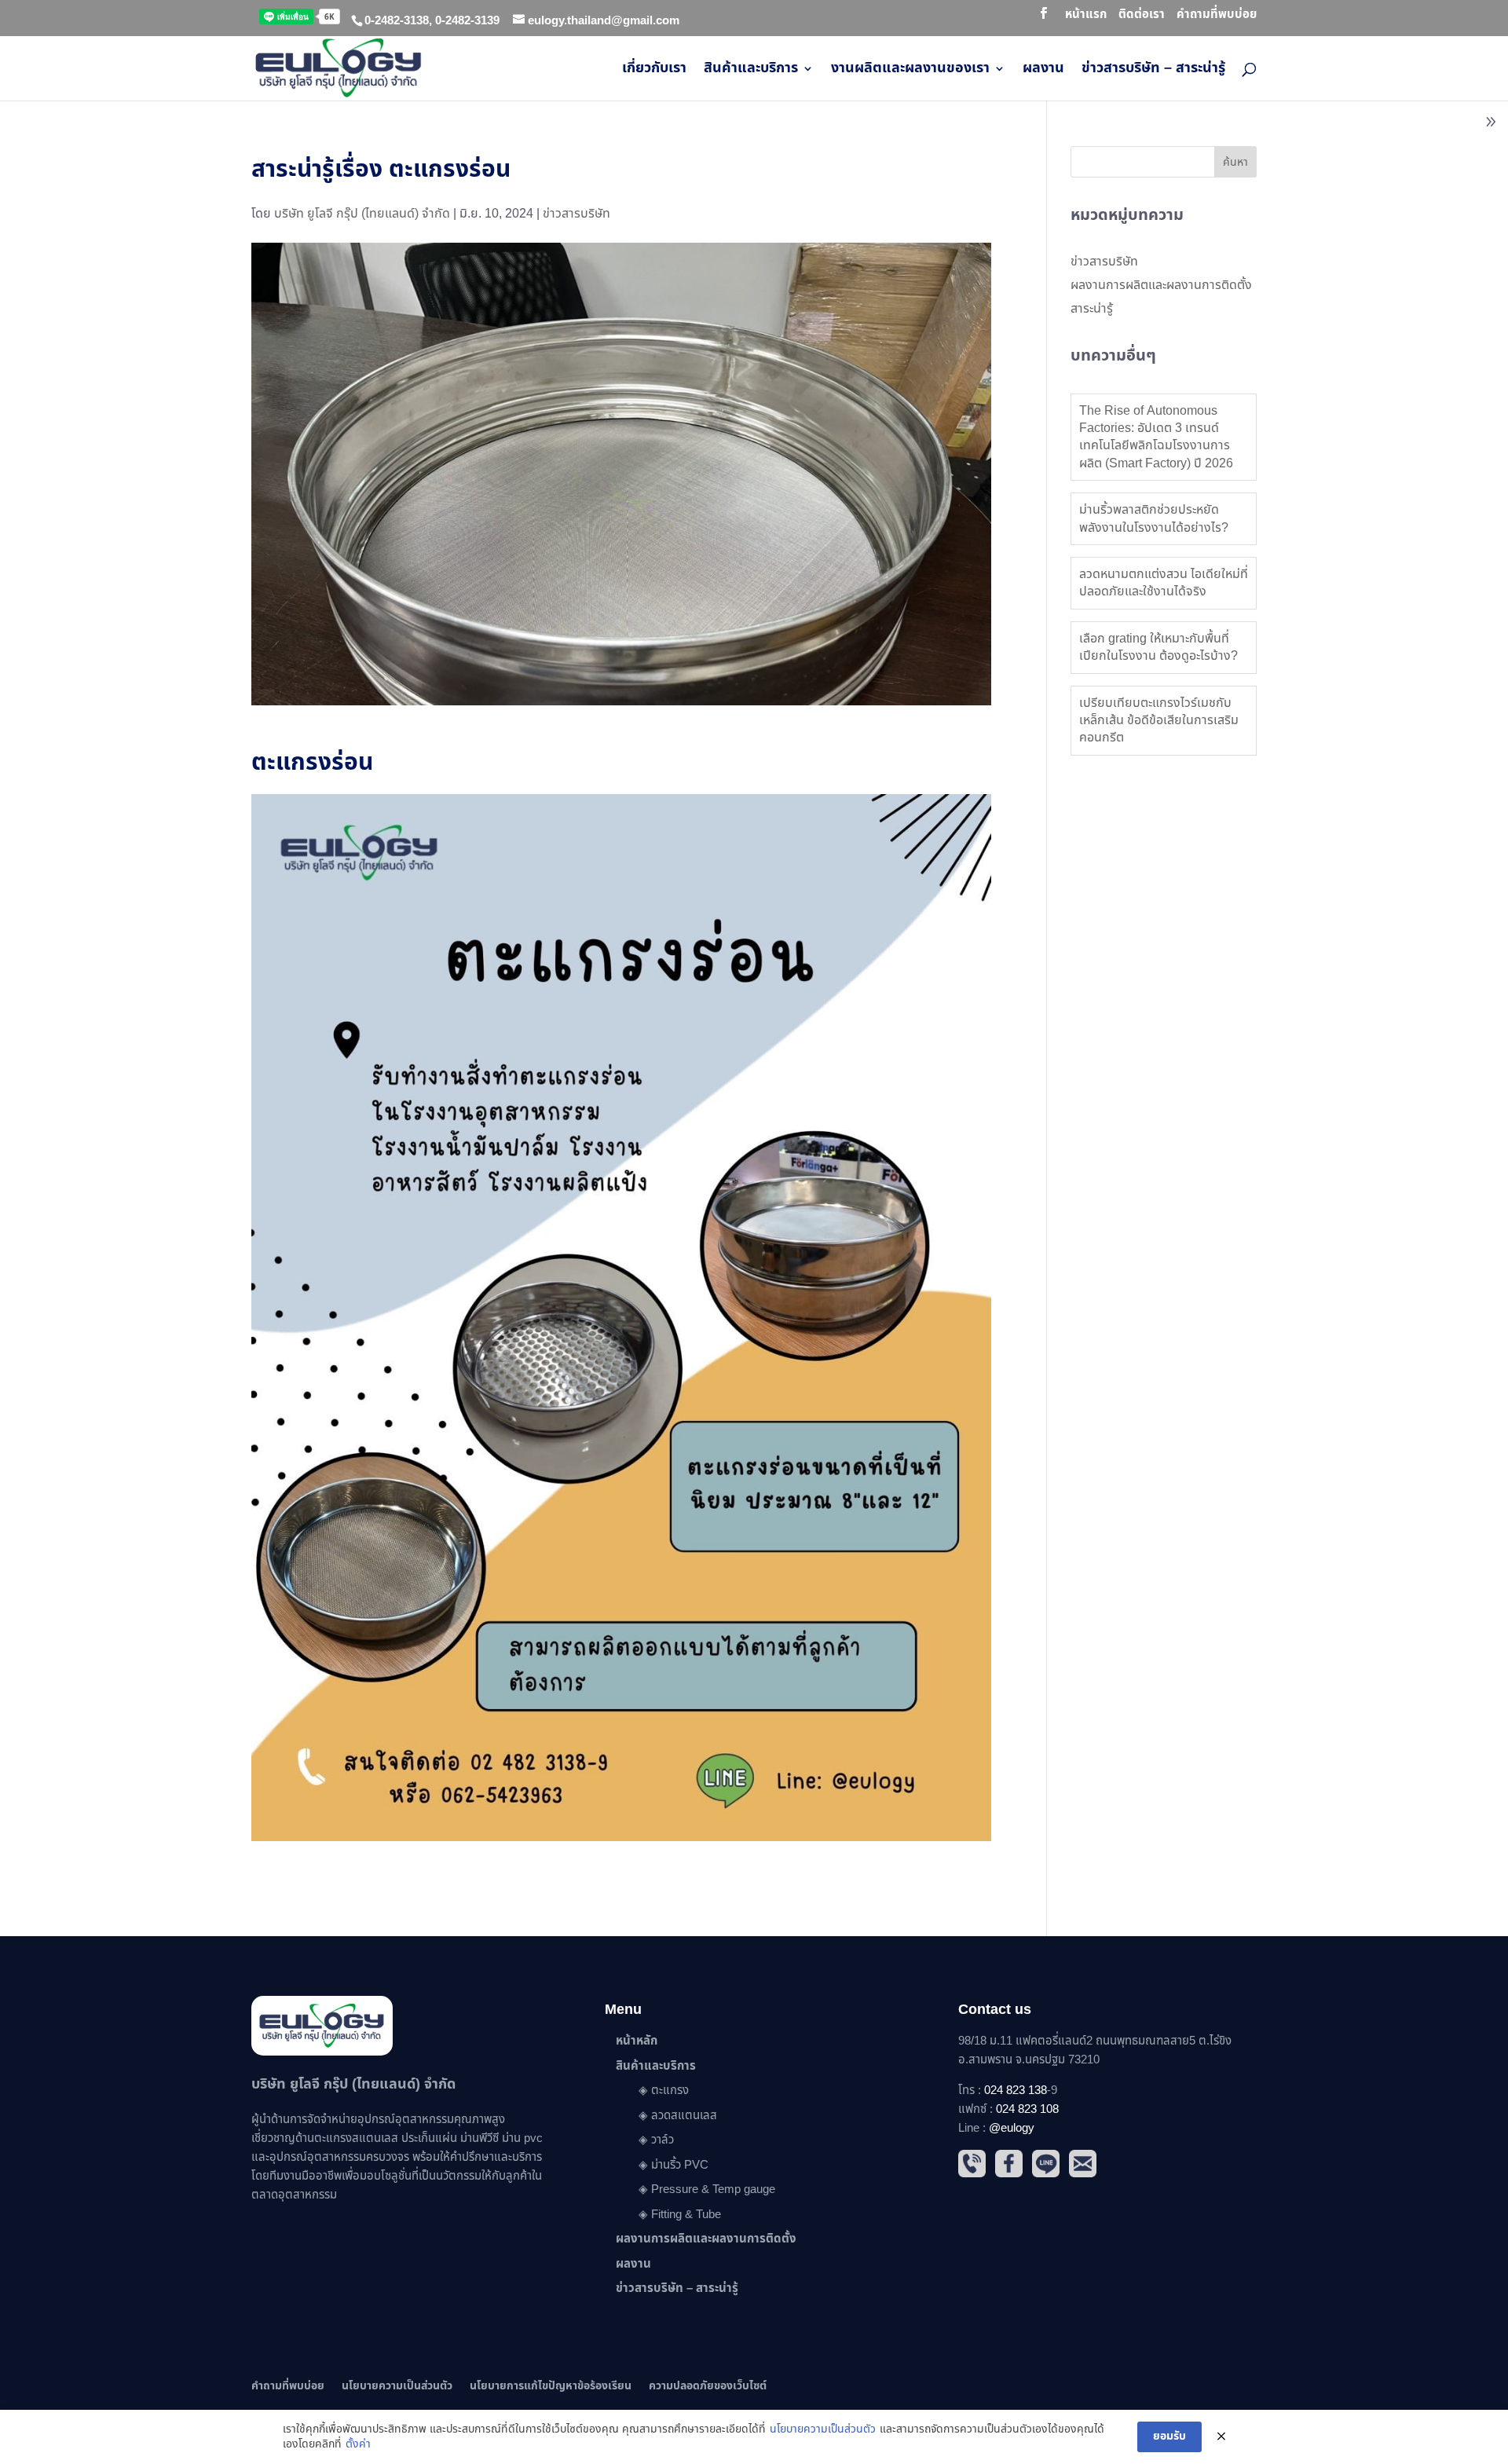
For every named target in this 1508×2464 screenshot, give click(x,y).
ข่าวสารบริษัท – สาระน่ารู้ (1153, 71)
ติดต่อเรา (1142, 16)
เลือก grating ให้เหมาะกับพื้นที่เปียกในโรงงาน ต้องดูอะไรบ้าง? (1158, 647)
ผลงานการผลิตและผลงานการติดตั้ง (1161, 285)
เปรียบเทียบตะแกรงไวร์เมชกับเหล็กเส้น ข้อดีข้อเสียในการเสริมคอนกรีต (1159, 721)
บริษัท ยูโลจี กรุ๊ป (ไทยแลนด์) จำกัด (362, 214)
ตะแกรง (670, 2091)
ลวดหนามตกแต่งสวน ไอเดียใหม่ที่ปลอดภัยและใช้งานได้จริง (1164, 583)
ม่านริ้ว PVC (680, 2165)
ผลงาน (1043, 71)
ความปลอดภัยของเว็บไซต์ (708, 2386)
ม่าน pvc (522, 2138)
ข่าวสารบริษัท (576, 214)
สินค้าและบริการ (751, 71)
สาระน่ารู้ (1092, 309)
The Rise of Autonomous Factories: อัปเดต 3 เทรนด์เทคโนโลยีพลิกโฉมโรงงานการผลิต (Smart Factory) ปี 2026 (1156, 437)
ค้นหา (1235, 162)
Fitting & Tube (686, 2215)
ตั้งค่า (358, 2444)
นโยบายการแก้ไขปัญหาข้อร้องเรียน (551, 2386)
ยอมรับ (1169, 2436)
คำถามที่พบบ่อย (1217, 16)
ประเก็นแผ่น (429, 2138)
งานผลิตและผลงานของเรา (910, 71)
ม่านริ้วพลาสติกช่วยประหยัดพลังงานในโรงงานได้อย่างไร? (1154, 518)
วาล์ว (662, 2140)
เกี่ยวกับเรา (654, 71)
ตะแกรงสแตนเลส (356, 2138)
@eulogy (1012, 2128)
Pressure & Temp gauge (713, 2189)
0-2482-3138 (397, 21)
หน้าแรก (1086, 16)
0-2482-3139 (467, 21)
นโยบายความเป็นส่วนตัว (397, 2386)
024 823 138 (1016, 2091)
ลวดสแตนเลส (684, 2116)
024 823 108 (1027, 2109)
